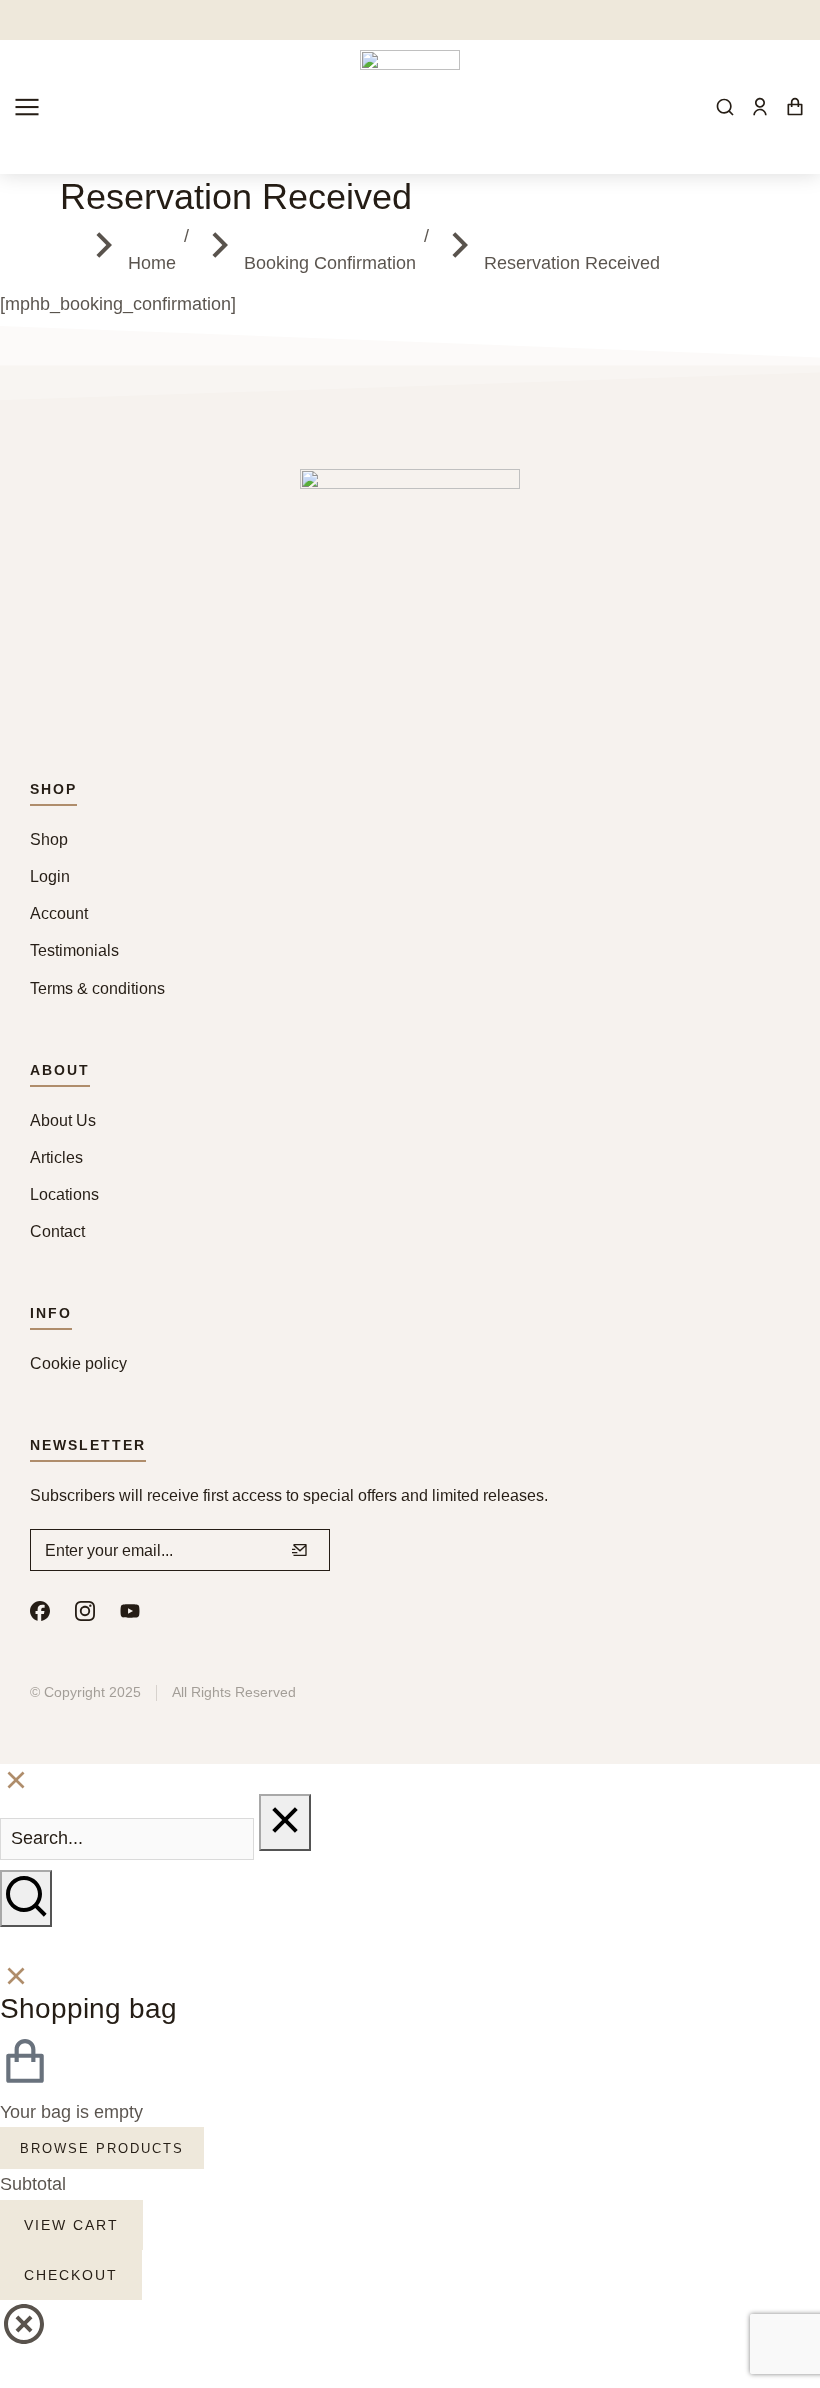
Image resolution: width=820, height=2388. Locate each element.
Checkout (71, 2275)
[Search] (26, 1898)
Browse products (102, 2148)
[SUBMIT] (300, 1550)
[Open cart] (795, 107)
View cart (71, 2225)
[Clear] (285, 1822)
